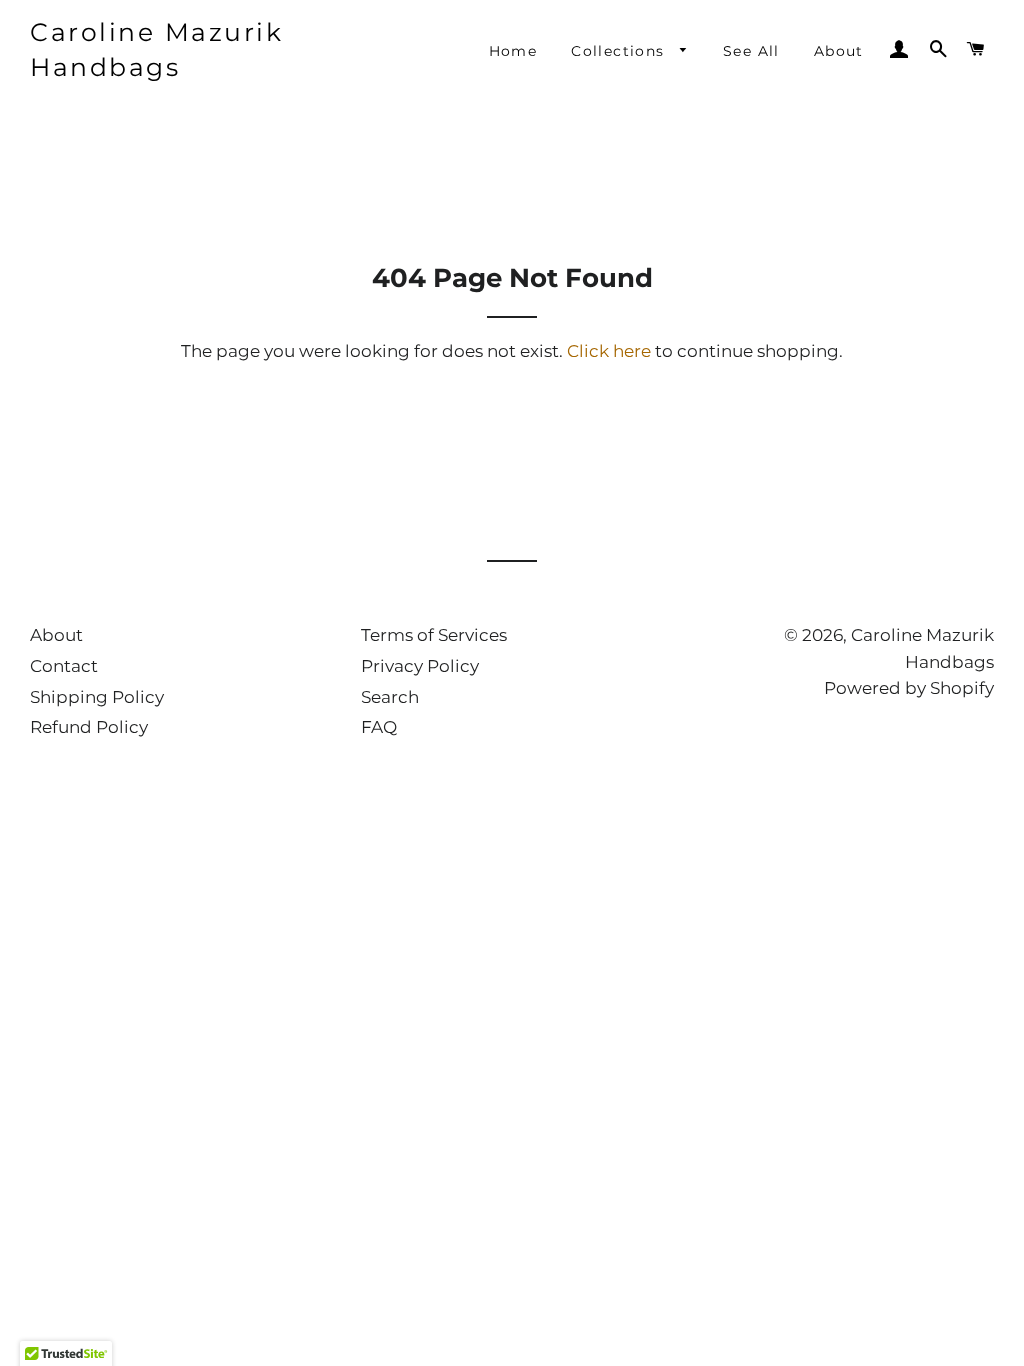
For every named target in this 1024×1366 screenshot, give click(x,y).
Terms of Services (434, 635)
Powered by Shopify (909, 688)
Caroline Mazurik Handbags (156, 49)
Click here (609, 351)
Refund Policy (89, 727)
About (839, 51)
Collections (620, 51)
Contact (64, 666)
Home (513, 51)
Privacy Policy (420, 666)
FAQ (379, 727)
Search (390, 697)
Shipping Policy (97, 697)
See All (751, 51)
